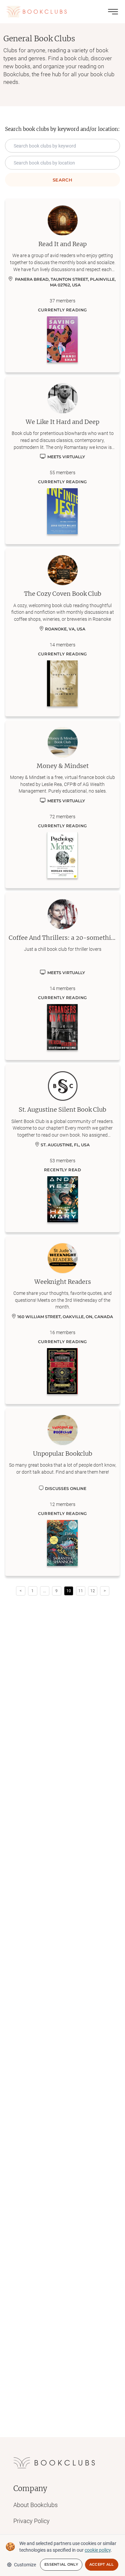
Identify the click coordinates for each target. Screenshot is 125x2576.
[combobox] (62, 163)
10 (69, 1591)
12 (93, 1591)
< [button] (21, 1591)
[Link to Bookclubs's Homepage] (37, 12)
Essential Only (61, 2564)
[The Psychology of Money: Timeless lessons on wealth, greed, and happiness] (62, 855)
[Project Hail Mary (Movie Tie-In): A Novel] (63, 1199)
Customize (25, 2565)
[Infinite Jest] (62, 511)
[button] (45, 1591)
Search (62, 180)
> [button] (105, 1591)
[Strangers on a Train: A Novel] (62, 1027)
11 (81, 1591)
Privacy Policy (31, 2521)
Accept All (102, 2564)
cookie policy (98, 2550)
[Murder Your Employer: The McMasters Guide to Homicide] (62, 1371)
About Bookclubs (35, 2505)
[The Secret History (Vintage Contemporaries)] (62, 683)
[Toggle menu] (113, 12)
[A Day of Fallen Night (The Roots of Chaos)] (62, 1543)
